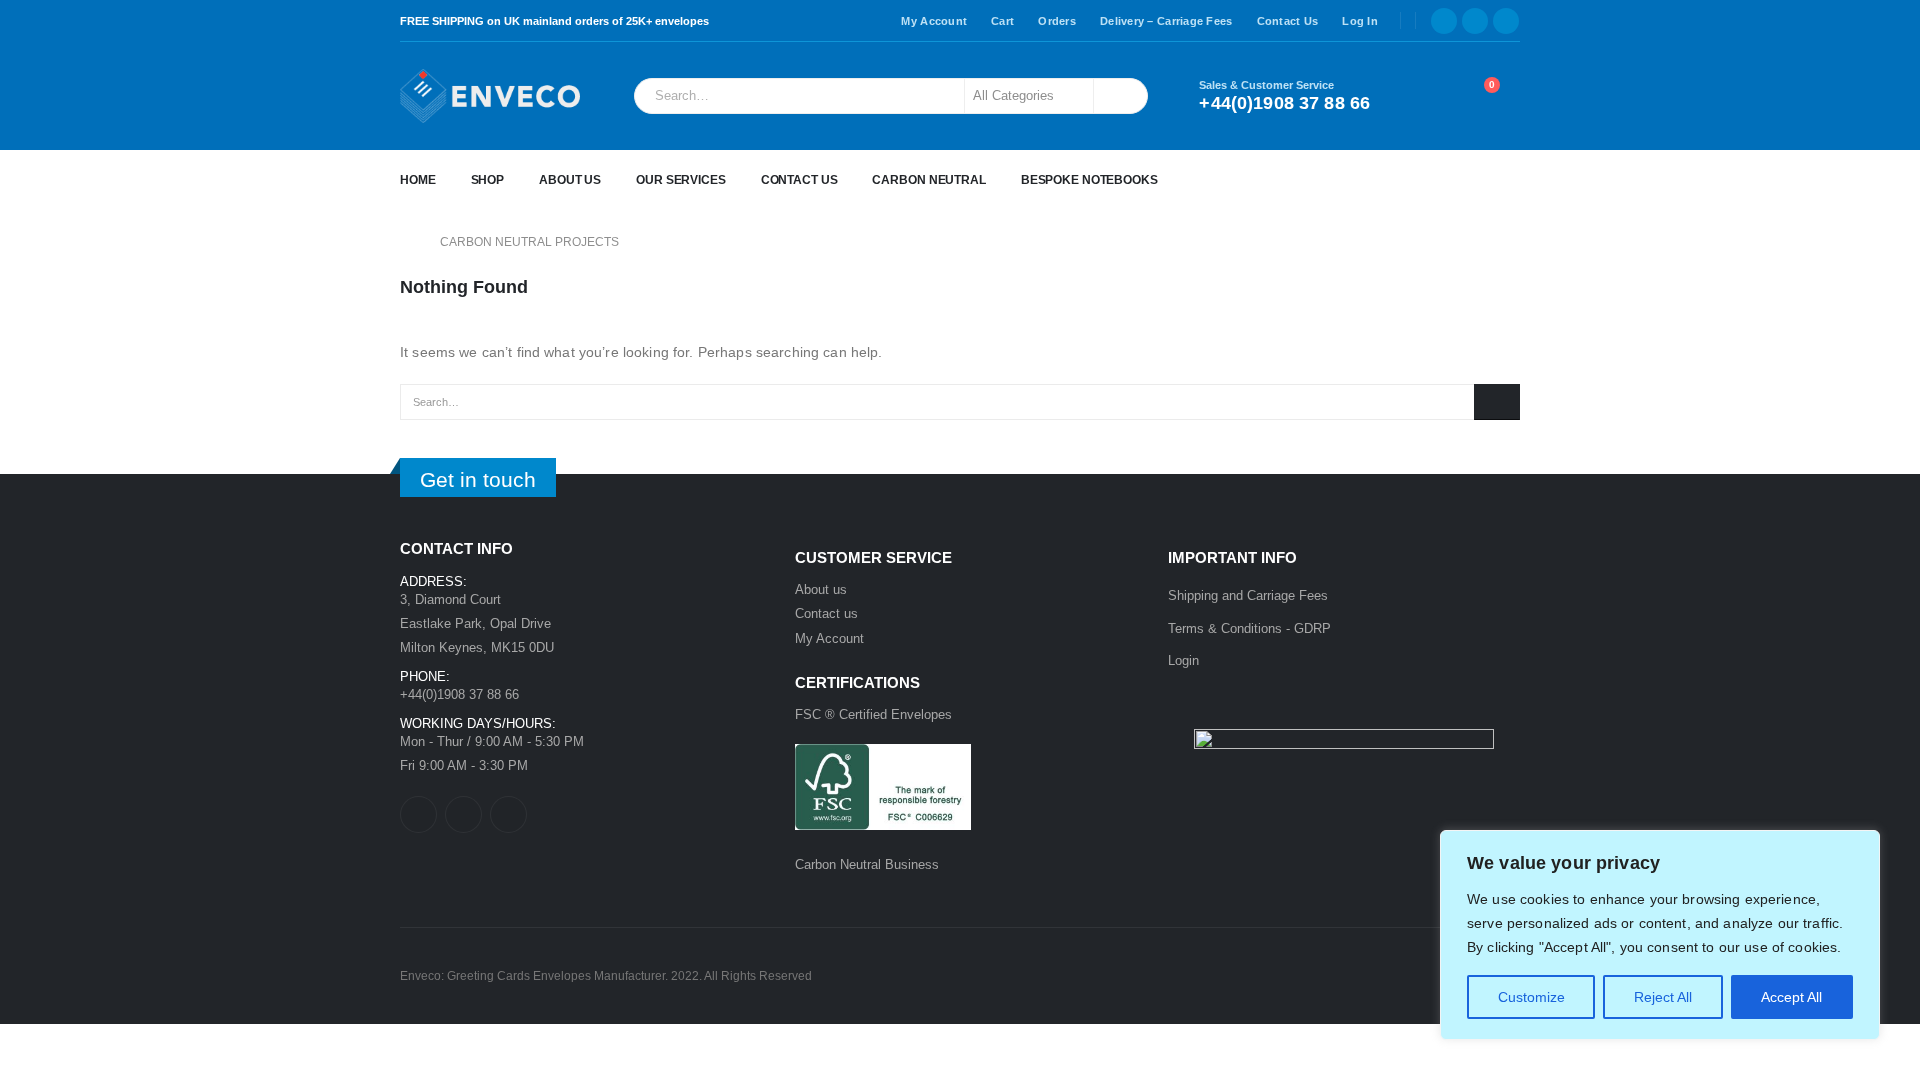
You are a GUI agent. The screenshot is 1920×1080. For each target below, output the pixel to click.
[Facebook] (1444, 21)
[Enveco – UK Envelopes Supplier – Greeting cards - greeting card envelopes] (490, 96)
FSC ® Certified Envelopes (873, 714)
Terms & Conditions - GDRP (1249, 628)
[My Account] (1426, 96)
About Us (570, 180)
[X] (1475, 21)
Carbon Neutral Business (867, 864)
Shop (488, 180)
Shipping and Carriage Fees (1248, 595)
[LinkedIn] (1506, 21)
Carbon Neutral (928, 180)
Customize (1531, 997)
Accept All (1791, 997)
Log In (1360, 21)
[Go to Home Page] (406, 242)
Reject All (1663, 997)
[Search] (1119, 96)
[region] (1660, 935)
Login (1183, 660)
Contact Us (1288, 21)
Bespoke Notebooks (1089, 180)
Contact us (826, 613)
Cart (1002, 21)
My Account (934, 21)
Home (418, 180)
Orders (1057, 21)
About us (821, 589)
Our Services (681, 180)
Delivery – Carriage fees (1166, 21)
